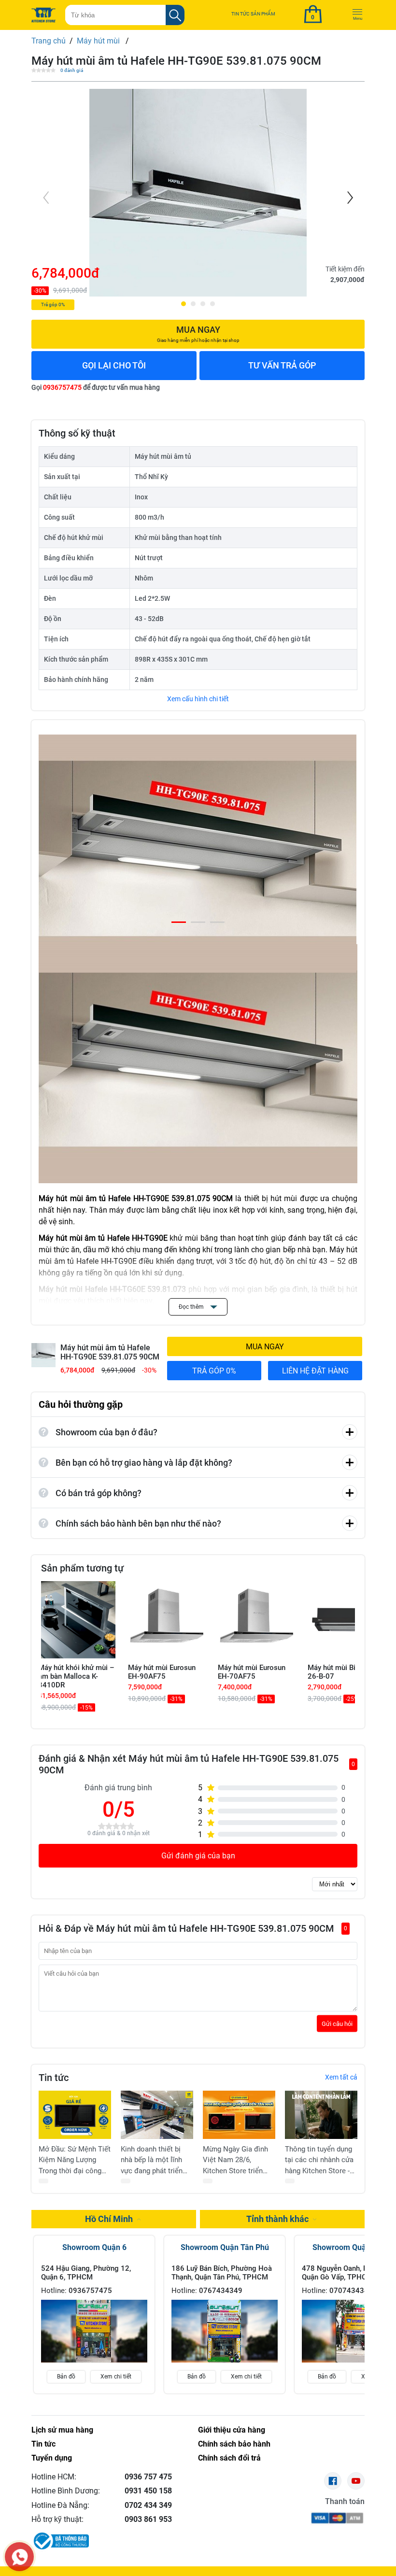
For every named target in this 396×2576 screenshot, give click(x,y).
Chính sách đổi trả (229, 2458)
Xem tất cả (341, 2077)
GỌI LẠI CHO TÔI (114, 365)
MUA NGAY (265, 1347)
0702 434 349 (148, 2505)
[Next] (349, 198)
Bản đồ (66, 2377)
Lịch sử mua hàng (62, 2430)
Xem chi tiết (116, 2377)
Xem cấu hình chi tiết (198, 699)
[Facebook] (333, 2481)
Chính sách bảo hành (234, 2444)
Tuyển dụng (52, 2458)
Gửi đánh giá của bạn (198, 1856)
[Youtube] (356, 2481)
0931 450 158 (148, 2491)
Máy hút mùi (99, 41)
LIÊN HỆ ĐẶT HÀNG (315, 1371)
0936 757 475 (148, 2477)
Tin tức (43, 2444)
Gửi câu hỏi (337, 2023)
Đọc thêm (192, 1307)
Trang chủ (49, 41)
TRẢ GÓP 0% (214, 1371)
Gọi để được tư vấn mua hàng (96, 387)
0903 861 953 (148, 2519)
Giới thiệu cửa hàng (232, 2430)
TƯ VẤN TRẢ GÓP (282, 365)
